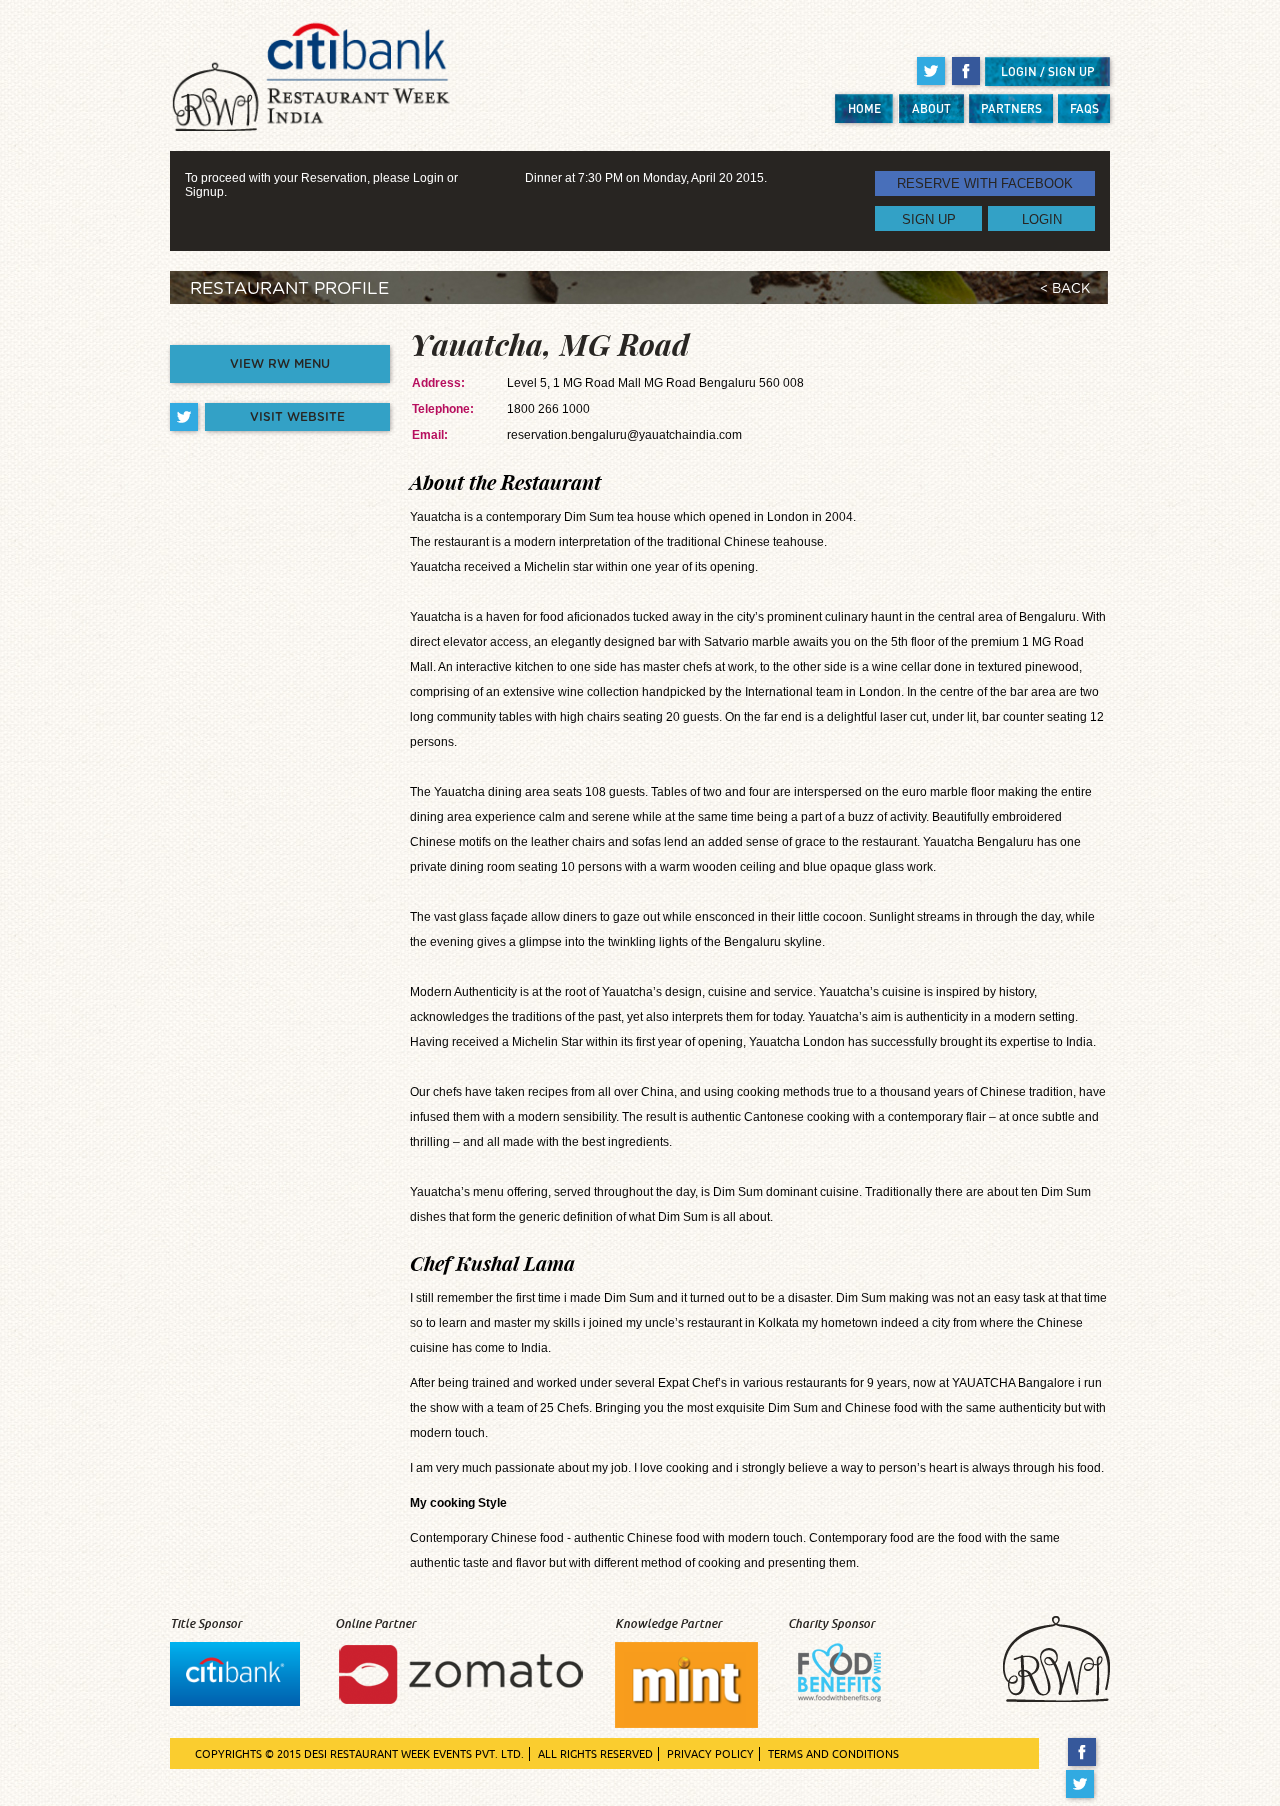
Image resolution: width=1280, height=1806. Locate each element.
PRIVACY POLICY (710, 1754)
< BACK (1065, 289)
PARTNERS (1011, 108)
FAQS (1084, 108)
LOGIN (1042, 218)
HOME (864, 108)
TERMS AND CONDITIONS (833, 1754)
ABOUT (931, 108)
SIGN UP (929, 218)
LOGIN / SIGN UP (1048, 71)
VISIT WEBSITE (297, 417)
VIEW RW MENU (280, 364)
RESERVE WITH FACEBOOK (985, 183)
